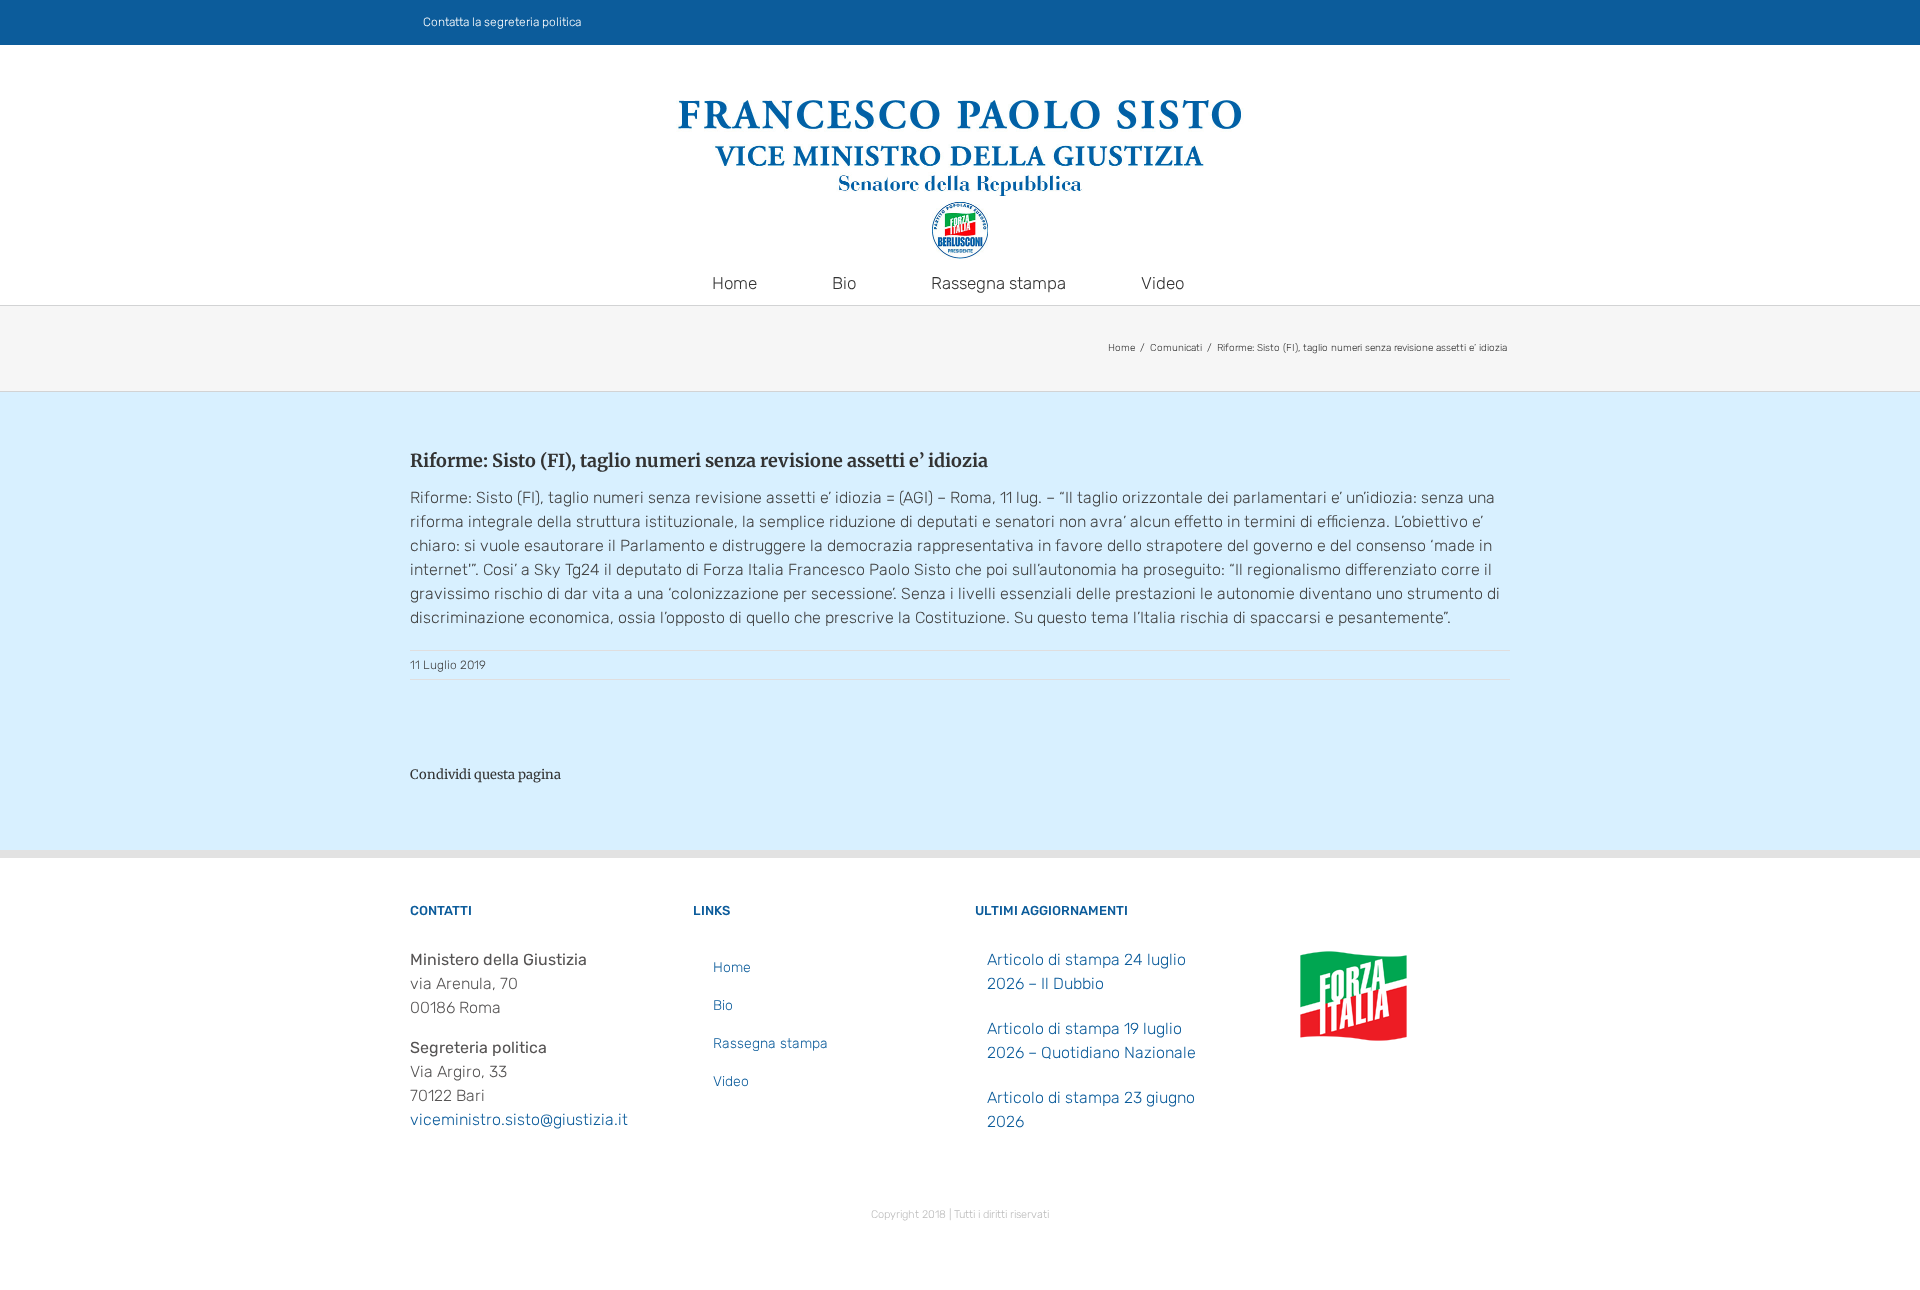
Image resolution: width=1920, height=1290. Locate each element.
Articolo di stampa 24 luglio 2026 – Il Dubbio (1086, 971)
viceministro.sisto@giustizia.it (519, 1119)
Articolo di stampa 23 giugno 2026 (1091, 1109)
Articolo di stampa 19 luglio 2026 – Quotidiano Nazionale (1091, 1040)
